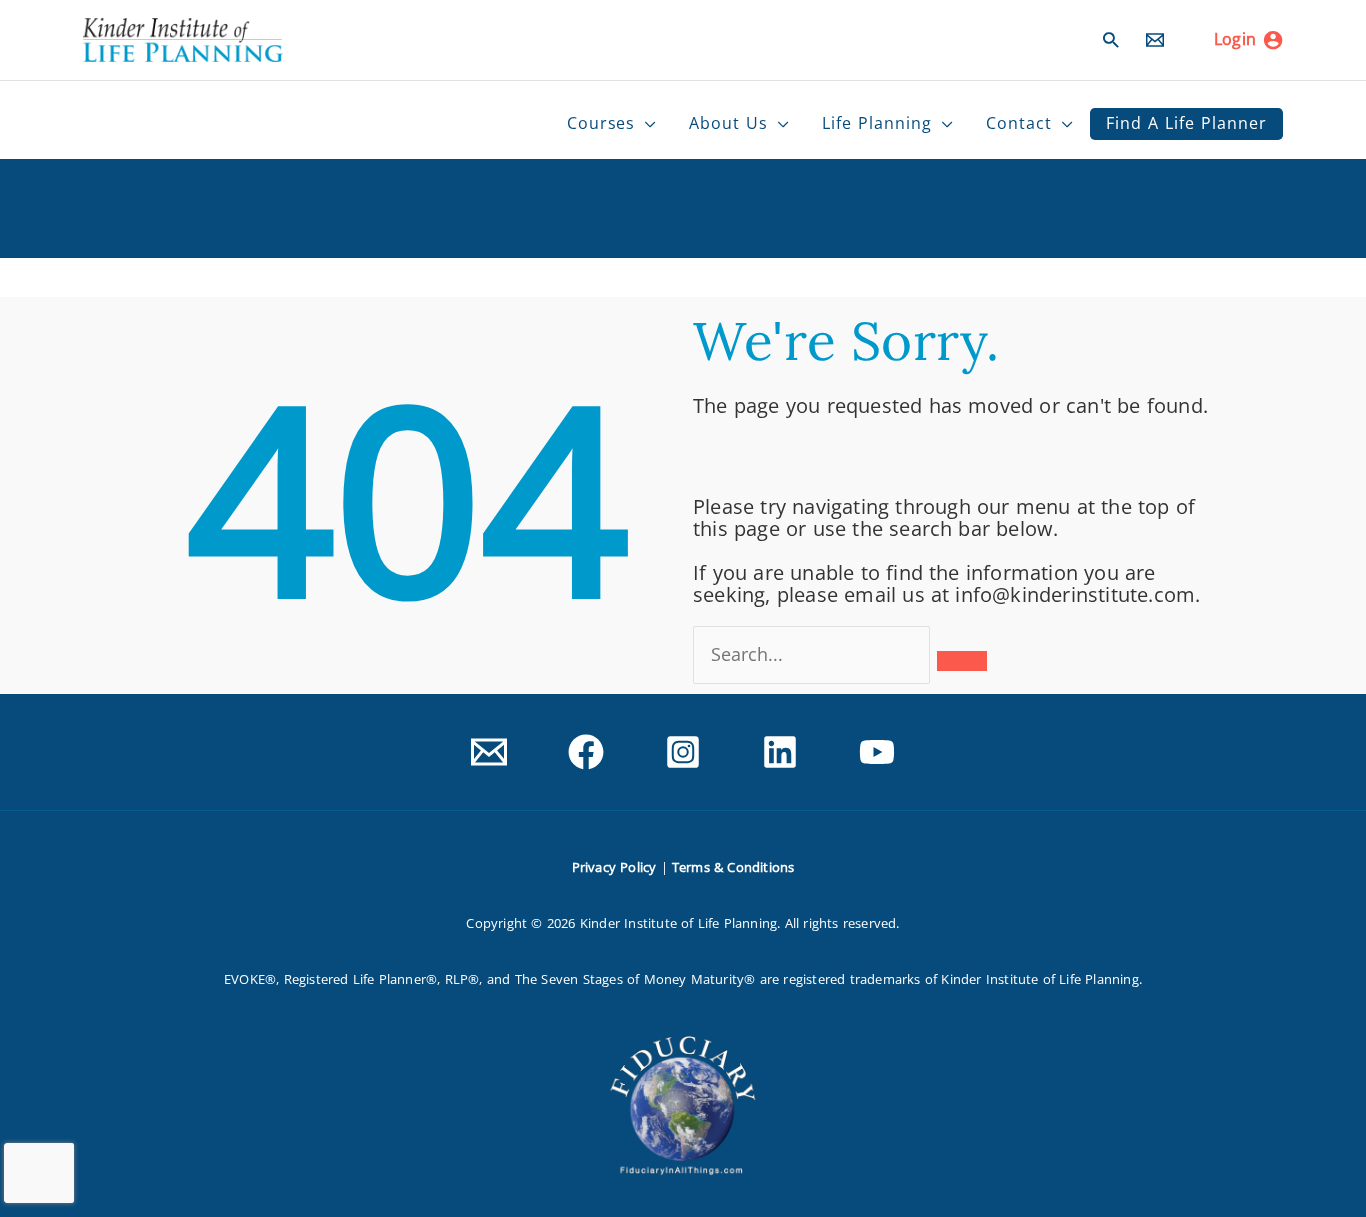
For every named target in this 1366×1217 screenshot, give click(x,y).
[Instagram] (683, 752)
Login (1235, 39)
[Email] (1155, 40)
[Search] (962, 661)
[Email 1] (489, 752)
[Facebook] (586, 752)
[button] (1110, 39)
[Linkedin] (780, 752)
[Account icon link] (1273, 40)
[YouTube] (877, 752)
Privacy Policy (614, 867)
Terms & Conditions (733, 867)
